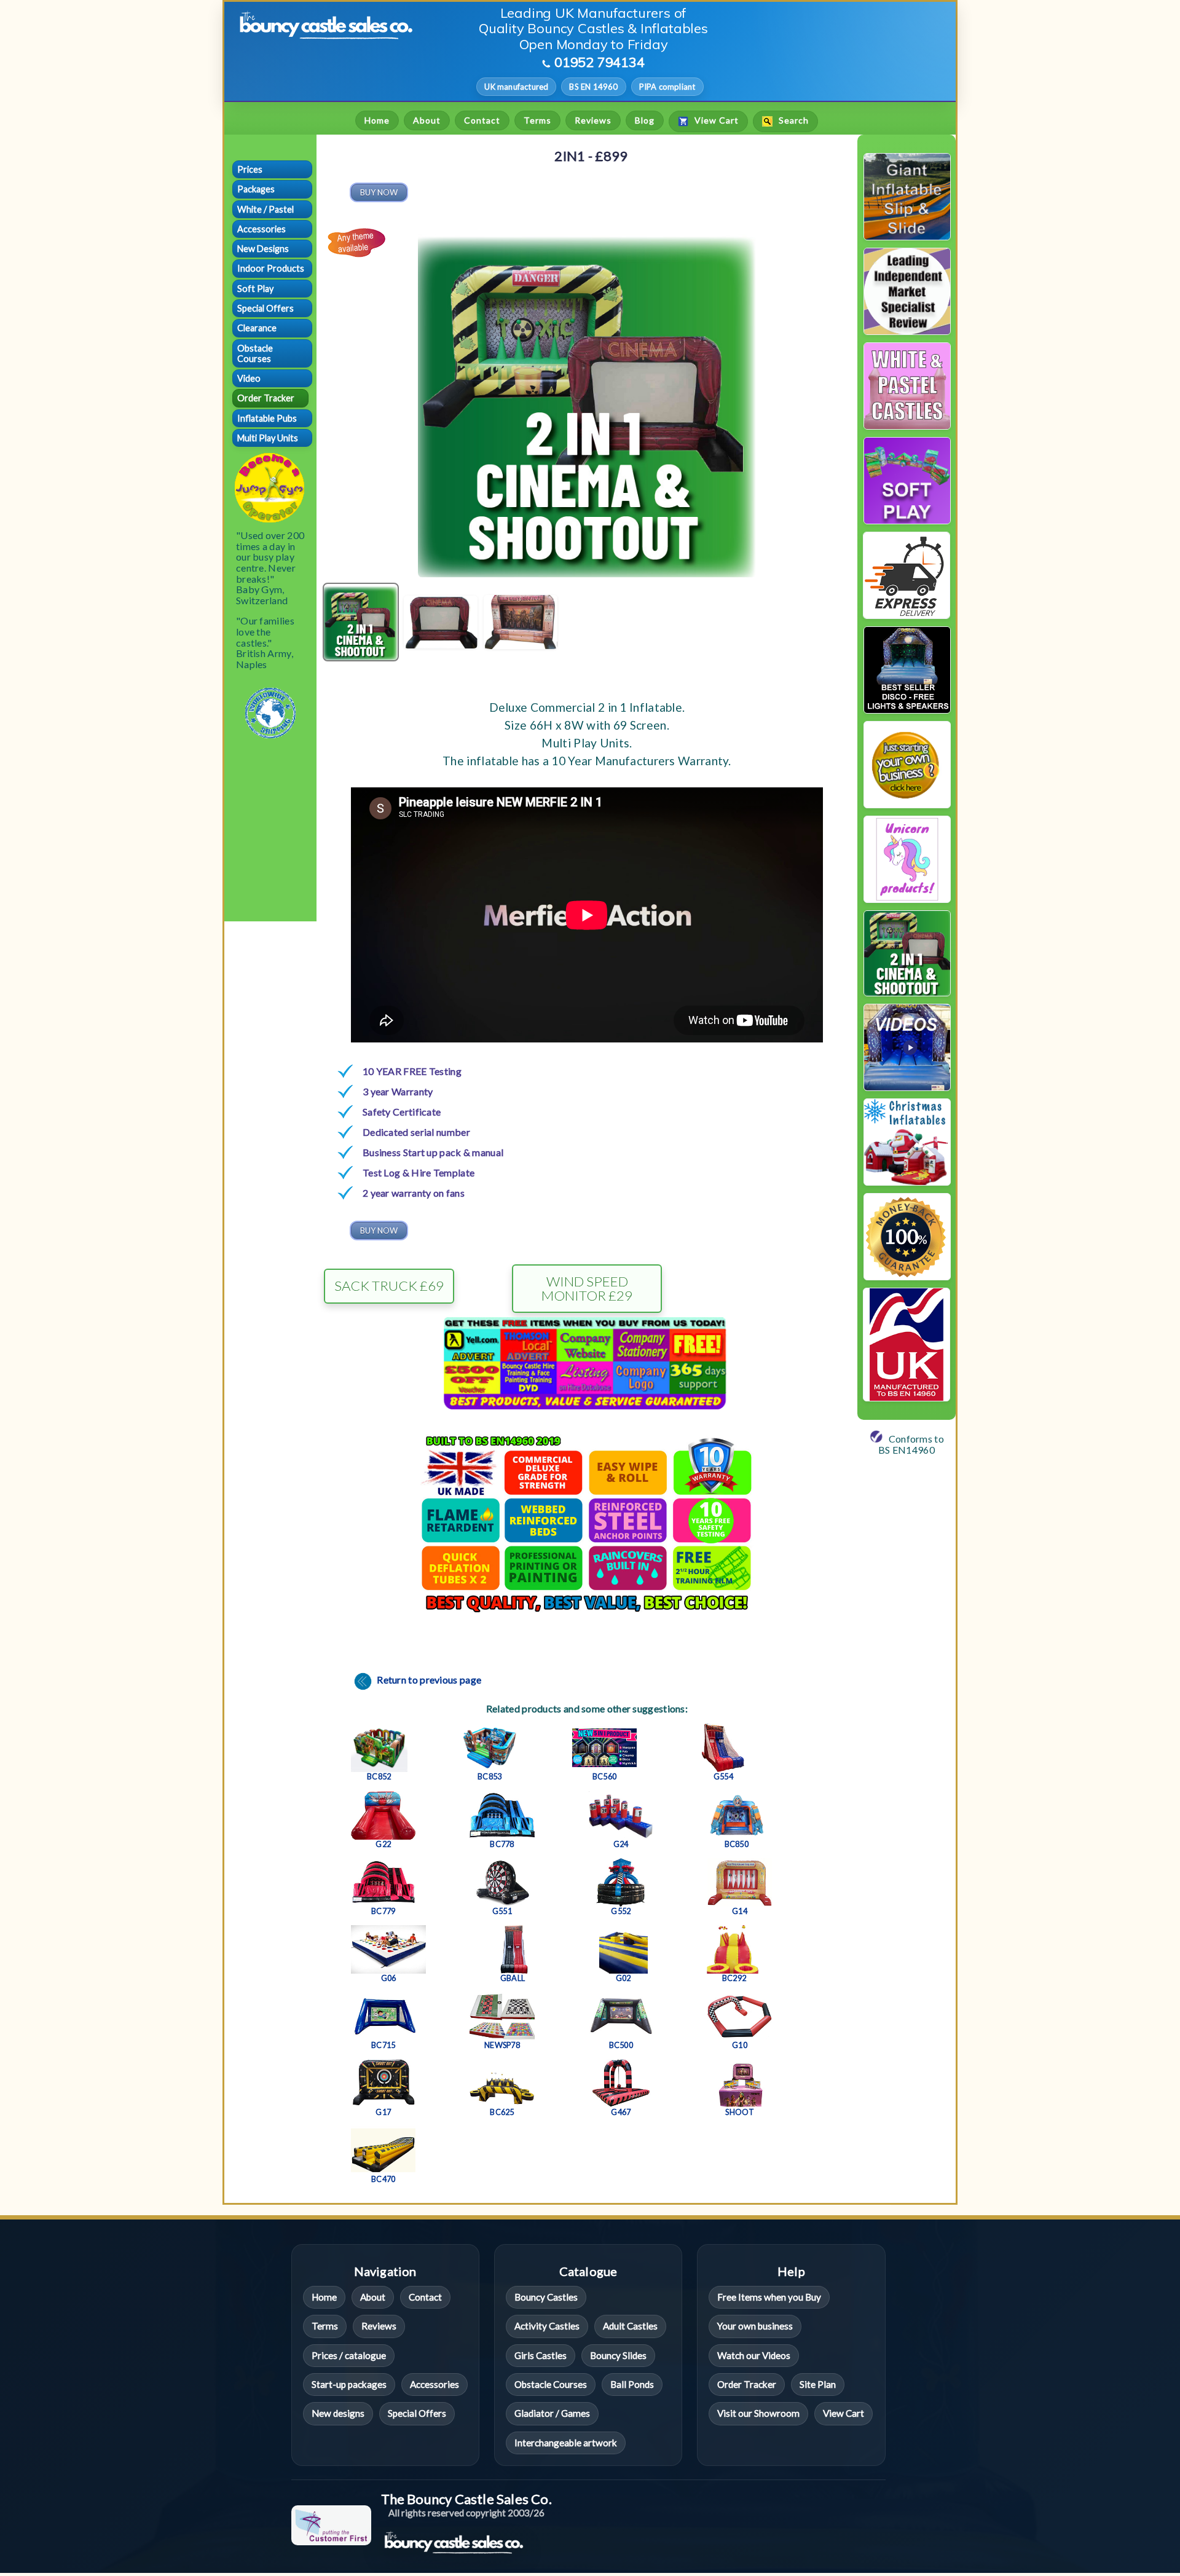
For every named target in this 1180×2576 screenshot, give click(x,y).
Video (249, 378)
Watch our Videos (754, 2355)
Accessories (262, 229)
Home (377, 120)
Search (793, 121)
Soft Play (255, 289)
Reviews (593, 120)
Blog (645, 120)
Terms (537, 120)
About (427, 120)
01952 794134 (600, 62)
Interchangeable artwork (566, 2443)
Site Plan (818, 2384)
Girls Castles (541, 2355)
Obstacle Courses (255, 353)
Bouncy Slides (618, 2355)
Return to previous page (428, 1680)
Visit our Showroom (758, 2413)
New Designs (263, 249)
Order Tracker (266, 398)
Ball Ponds (632, 2384)
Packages (256, 189)
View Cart (715, 121)
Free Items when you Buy (769, 2297)
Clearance (257, 328)
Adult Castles (630, 2326)
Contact (482, 120)
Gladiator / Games (552, 2413)
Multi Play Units (268, 438)
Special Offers (265, 308)
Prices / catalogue (349, 2355)
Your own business (755, 2326)
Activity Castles (547, 2326)
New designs (338, 2413)
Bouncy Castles (546, 2297)
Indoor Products (271, 268)
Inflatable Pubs (267, 418)
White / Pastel (265, 209)
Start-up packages (349, 2384)
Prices (250, 169)
